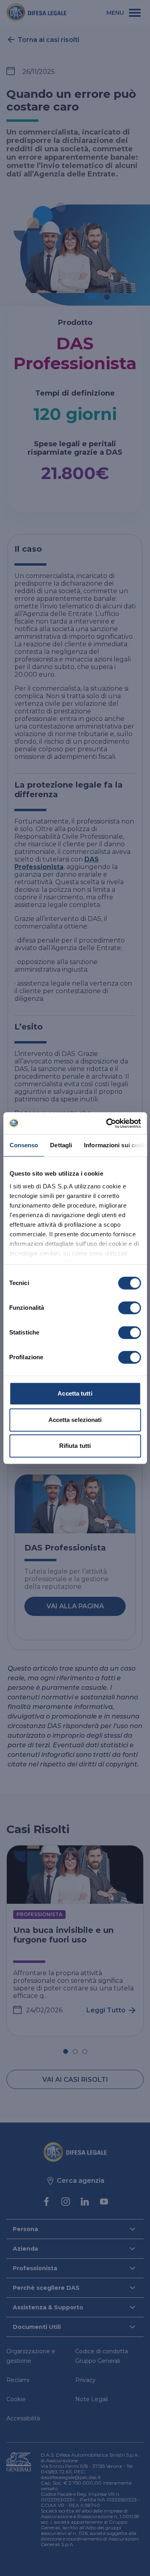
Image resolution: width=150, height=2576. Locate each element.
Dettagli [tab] (61, 1145)
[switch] (129, 1308)
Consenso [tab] (24, 1145)
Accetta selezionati (75, 1420)
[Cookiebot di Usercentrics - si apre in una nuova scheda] (107, 1123)
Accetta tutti (75, 1393)
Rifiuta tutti (75, 1446)
